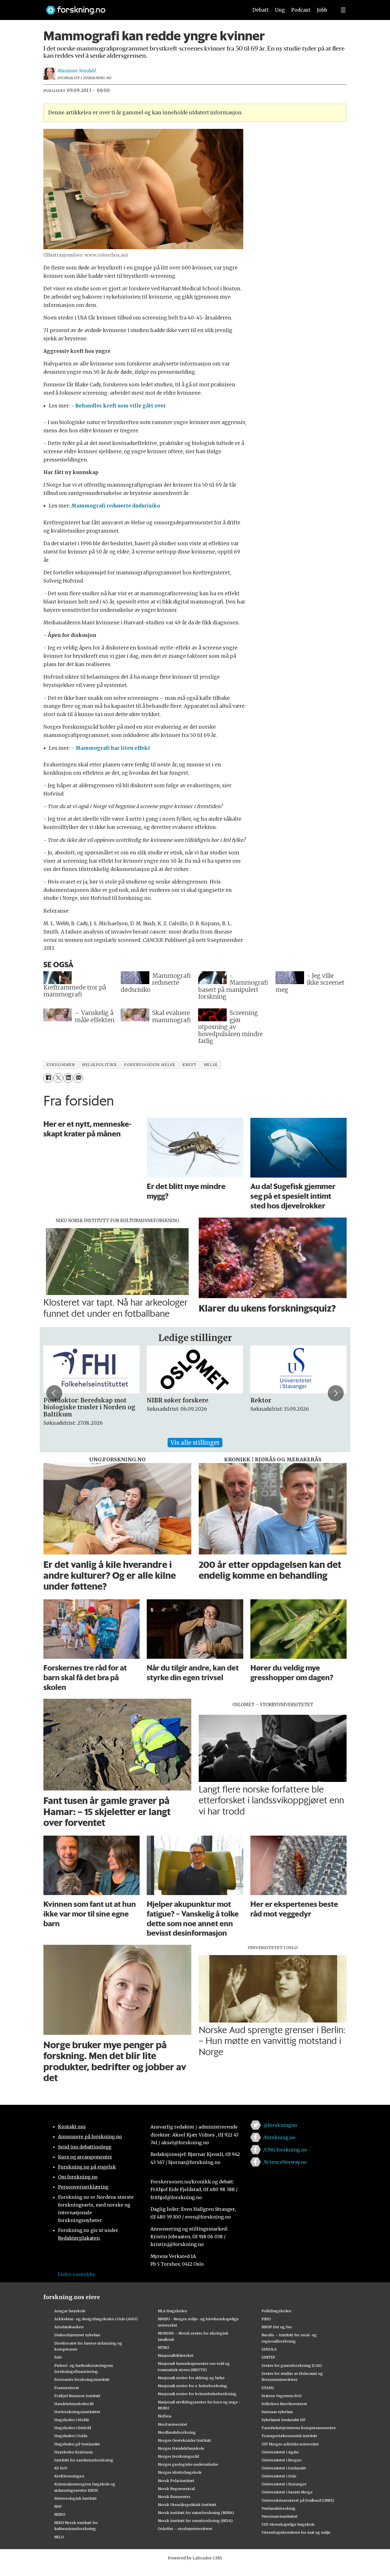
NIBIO (60, 2514)
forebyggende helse (149, 1065)
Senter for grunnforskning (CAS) (292, 2365)
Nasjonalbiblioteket (176, 2355)
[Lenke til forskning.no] (142, 7)
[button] (54, 1393)
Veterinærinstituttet (280, 2516)
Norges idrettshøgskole (180, 2472)
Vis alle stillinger (195, 1443)
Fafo (58, 2357)
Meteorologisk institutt (76, 2498)
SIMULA (269, 2349)
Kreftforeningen (69, 2476)
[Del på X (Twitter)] (58, 1078)
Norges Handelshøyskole (181, 2448)
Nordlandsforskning (177, 2432)
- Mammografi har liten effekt (111, 748)
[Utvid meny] (343, 10)
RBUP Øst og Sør (277, 2327)
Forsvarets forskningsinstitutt (82, 2379)
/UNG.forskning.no (285, 2150)
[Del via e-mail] (78, 1078)
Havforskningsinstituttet (77, 2412)
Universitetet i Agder (280, 2452)
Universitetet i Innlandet (284, 2468)
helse (211, 1065)
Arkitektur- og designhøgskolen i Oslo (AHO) (96, 2319)
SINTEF (268, 2357)
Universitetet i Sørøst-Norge (287, 2492)
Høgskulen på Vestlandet (77, 2444)
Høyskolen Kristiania (74, 2452)
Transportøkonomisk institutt (289, 2436)
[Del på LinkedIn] (68, 1078)
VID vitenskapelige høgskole (288, 2524)
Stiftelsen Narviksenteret (284, 2404)
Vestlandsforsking (279, 2508)
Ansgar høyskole (70, 2311)
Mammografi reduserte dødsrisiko (116, 506)
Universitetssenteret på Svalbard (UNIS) (298, 2500)
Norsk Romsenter (174, 2497)
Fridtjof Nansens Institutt (77, 2396)
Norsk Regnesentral (176, 2489)
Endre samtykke (77, 2274)
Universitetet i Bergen (282, 2460)
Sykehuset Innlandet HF (284, 2420)
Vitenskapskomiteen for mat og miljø (296, 2532)
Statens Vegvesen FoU (282, 2396)
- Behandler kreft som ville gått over (118, 406)
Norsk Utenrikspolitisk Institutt (187, 2505)
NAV (58, 2506)
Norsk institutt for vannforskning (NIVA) (195, 2521)
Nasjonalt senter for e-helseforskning (193, 2386)
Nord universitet (173, 2424)
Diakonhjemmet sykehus (77, 2335)
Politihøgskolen (276, 2311)
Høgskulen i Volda (71, 2436)
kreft (189, 1065)
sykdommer (61, 1065)
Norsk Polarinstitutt (176, 2481)
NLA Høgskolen (172, 2311)
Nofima (165, 2416)
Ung (280, 10)
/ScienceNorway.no (285, 2162)
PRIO (266, 2319)
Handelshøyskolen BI (74, 2404)
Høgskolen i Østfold (73, 2428)
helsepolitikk (99, 1065)
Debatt (261, 10)
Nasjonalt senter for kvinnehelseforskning (197, 2394)
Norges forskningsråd (178, 2456)
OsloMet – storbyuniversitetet (185, 2529)
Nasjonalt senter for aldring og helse (191, 2378)
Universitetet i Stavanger (284, 2484)
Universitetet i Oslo (279, 2476)
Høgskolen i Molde (72, 2420)
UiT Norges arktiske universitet (290, 2444)
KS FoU (61, 2468)
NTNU (163, 2347)
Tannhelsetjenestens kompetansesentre (299, 2428)
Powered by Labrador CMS (195, 2558)
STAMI (268, 2388)
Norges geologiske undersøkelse (188, 2464)
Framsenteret (67, 2388)
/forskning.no (279, 2137)
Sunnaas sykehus (277, 2412)
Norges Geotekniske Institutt (185, 2440)
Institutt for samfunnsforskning (84, 2460)
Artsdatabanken (69, 2327)
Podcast (301, 10)
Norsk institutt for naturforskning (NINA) (196, 2513)
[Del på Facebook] (48, 1078)
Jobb (322, 10)
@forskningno (280, 2125)
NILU (59, 2537)
